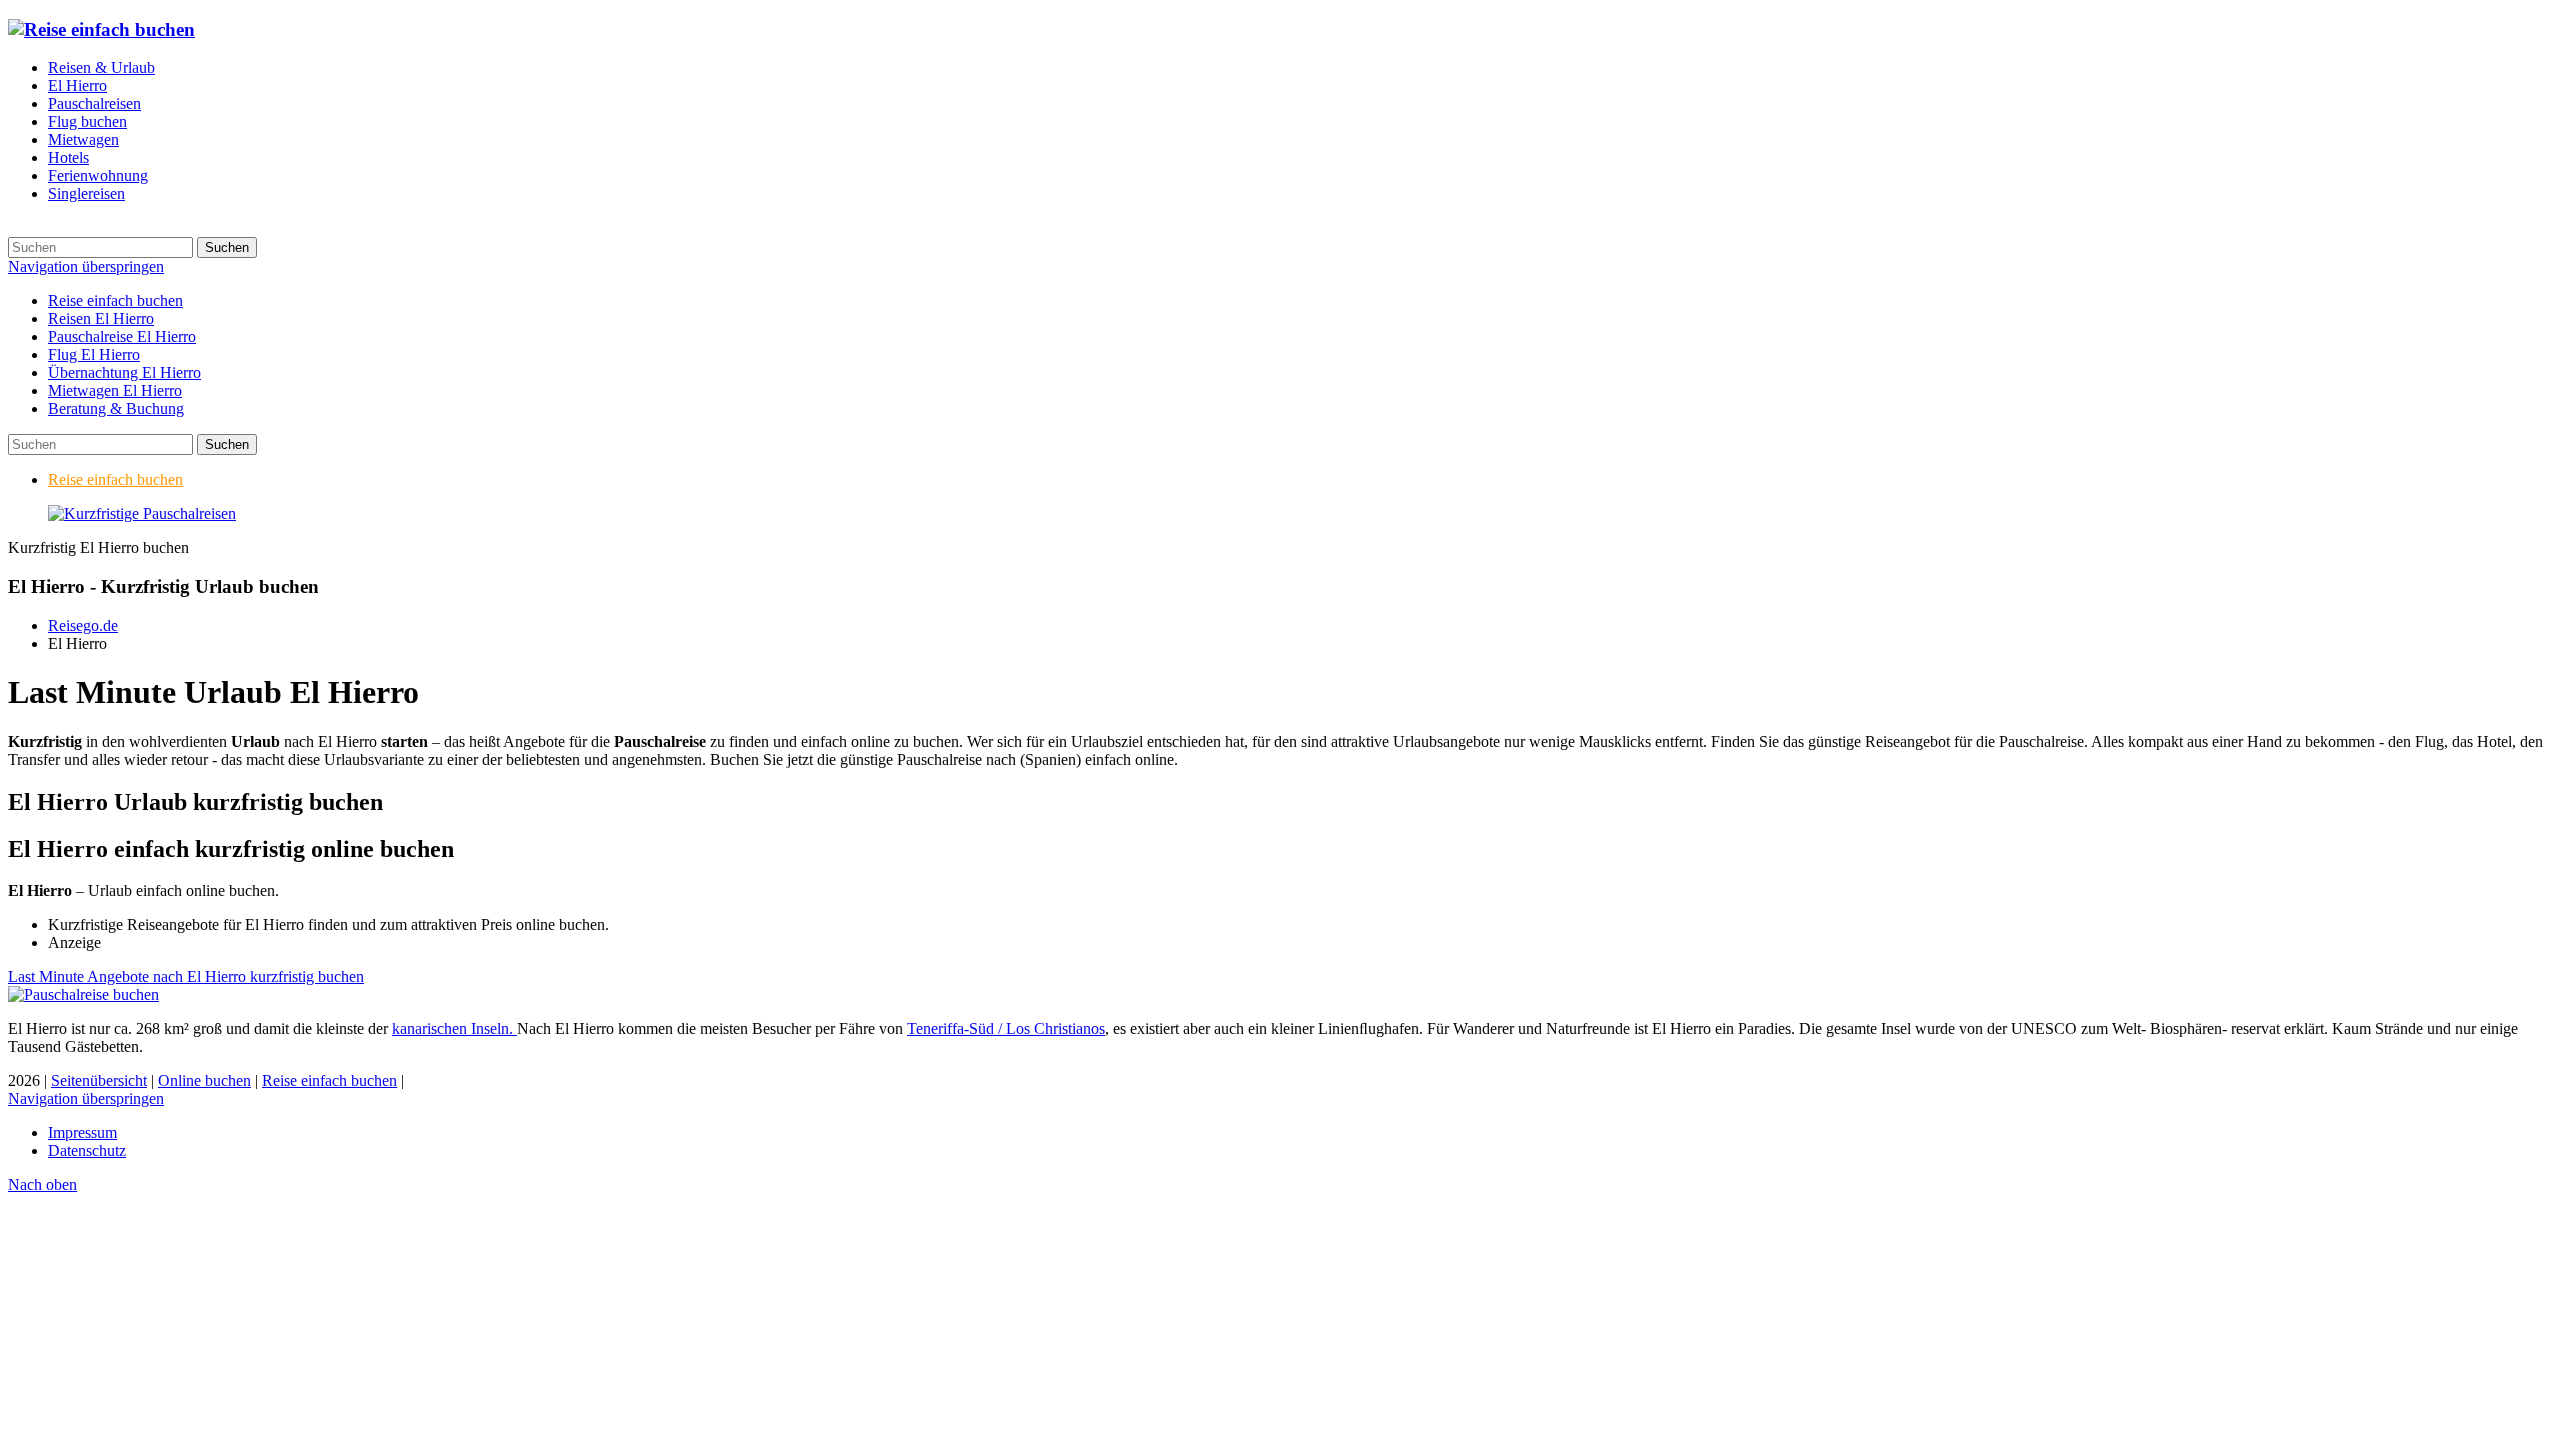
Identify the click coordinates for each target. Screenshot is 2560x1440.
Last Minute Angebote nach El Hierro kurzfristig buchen (186, 976)
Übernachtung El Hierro (124, 372)
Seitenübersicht (99, 1080)
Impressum (82, 1132)
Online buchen (204, 1080)
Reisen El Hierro (101, 318)
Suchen (227, 247)
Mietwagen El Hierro (115, 390)
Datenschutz (87, 1150)
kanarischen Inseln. (454, 1028)
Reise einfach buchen (115, 300)
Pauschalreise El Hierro (122, 336)
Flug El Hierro (94, 354)
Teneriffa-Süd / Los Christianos (1006, 1028)
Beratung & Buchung (116, 408)
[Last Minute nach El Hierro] (142, 513)
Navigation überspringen (86, 266)
